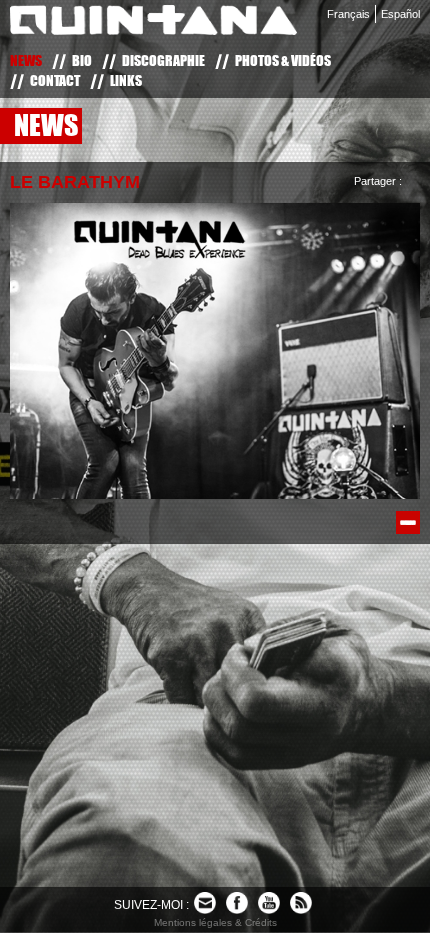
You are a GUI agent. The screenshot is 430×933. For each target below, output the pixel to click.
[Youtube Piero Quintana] (269, 903)
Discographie (163, 60)
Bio (82, 60)
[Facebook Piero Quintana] (237, 903)
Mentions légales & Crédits (215, 922)
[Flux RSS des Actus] (301, 903)
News (26, 60)
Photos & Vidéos (283, 60)
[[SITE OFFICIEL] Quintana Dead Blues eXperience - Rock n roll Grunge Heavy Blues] (153, 24)
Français (348, 14)
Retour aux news (408, 522)
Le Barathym (75, 182)
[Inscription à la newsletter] (205, 903)
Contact (55, 80)
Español (400, 14)
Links (126, 80)
